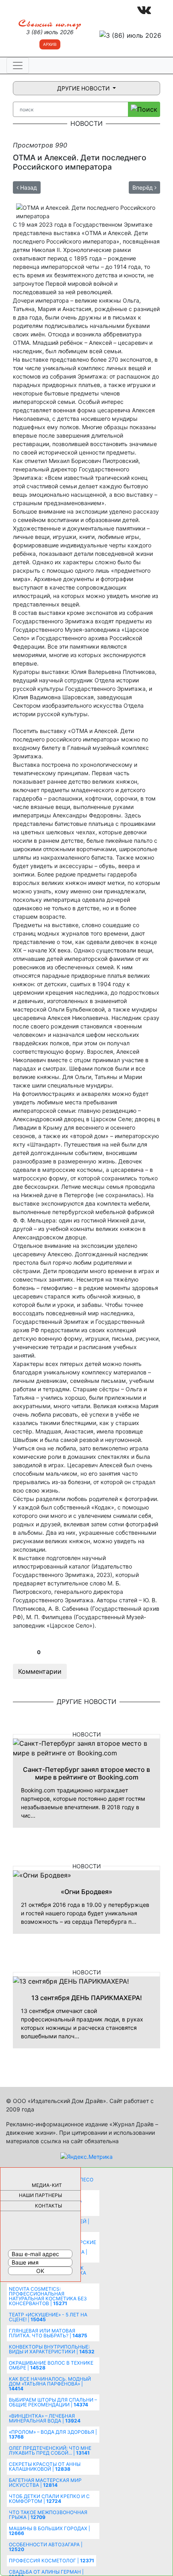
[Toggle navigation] (18, 66)
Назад (28, 187)
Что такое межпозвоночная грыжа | (48, 2515)
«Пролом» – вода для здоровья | (53, 2434)
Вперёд (143, 187)
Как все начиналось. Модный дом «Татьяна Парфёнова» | (50, 2384)
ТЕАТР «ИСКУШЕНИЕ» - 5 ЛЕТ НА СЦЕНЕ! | (48, 2317)
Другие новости (84, 88)
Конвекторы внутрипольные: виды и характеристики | (52, 2349)
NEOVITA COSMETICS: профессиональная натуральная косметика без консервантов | (48, 2296)
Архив (50, 44)
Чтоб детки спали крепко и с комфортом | (49, 2499)
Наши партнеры (40, 2195)
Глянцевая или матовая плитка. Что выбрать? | (48, 2333)
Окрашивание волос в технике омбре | (51, 2365)
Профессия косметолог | (51, 2561)
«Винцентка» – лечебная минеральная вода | (45, 2418)
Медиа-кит (47, 2185)
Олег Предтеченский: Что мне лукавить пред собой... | (50, 2450)
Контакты (48, 2206)
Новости (87, 1734)
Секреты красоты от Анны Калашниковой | (45, 2466)
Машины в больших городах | (49, 2531)
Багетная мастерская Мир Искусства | (45, 2483)
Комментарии (40, 1671)
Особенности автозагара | (46, 2547)
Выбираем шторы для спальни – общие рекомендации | (53, 2402)
